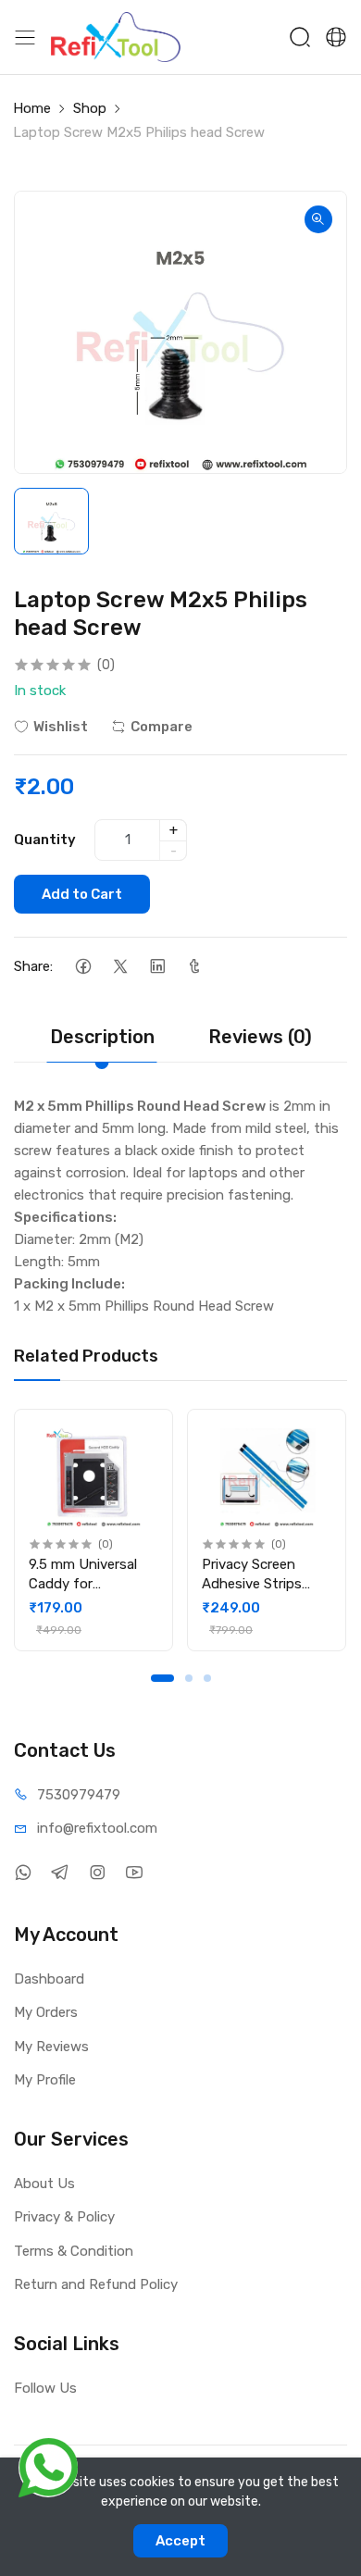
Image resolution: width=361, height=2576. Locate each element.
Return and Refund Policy (96, 2284)
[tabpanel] (93, 1530)
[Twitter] (120, 967)
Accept (180, 2541)
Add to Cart (82, 894)
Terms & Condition (74, 2251)
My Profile (45, 2080)
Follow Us (45, 2388)
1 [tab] (162, 1678)
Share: (33, 966)
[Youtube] (134, 1873)
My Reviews (51, 2047)
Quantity (45, 840)
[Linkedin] (157, 967)
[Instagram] (97, 1873)
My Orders (46, 2012)
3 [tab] (207, 1678)
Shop (90, 108)
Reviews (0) (260, 1037)
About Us (44, 2184)
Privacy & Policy (64, 2217)
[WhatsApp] (23, 1873)
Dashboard (49, 1979)
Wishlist (61, 727)
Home (32, 108)
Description (102, 1037)
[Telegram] (60, 1873)
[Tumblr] (194, 967)
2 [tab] (189, 1678)
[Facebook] (83, 967)
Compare (162, 727)
